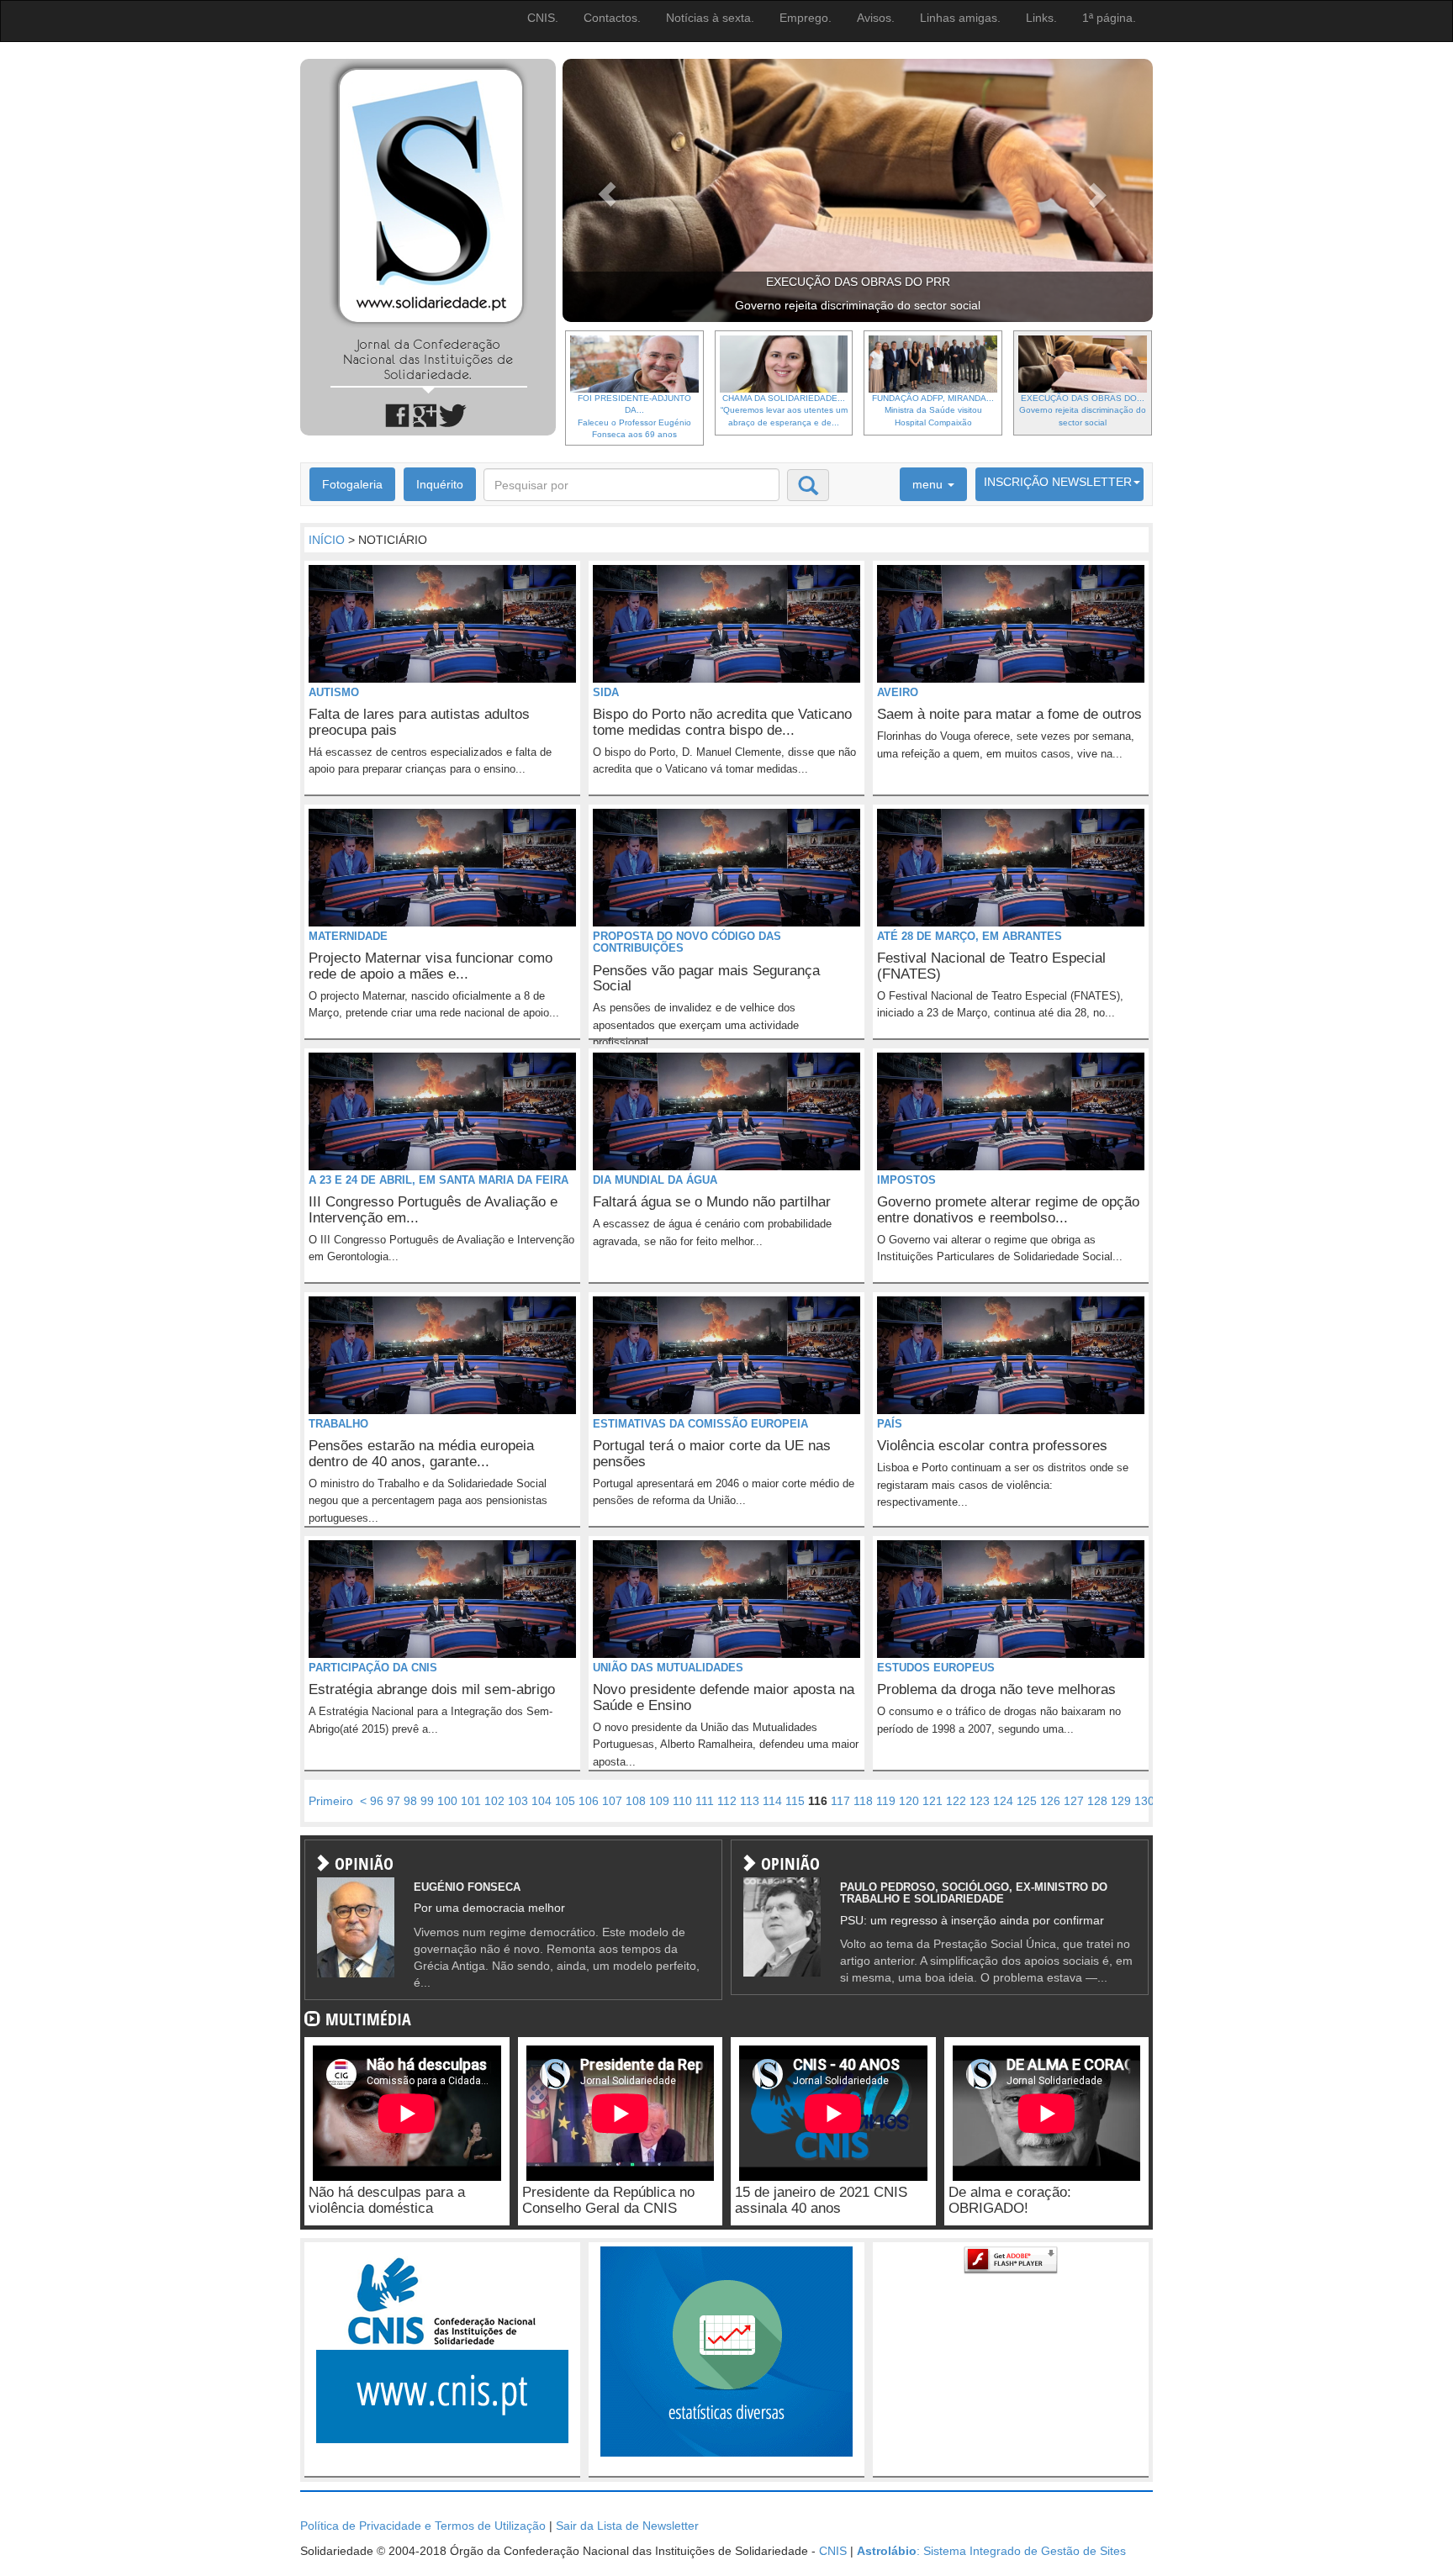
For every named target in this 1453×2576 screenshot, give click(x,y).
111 (705, 1801)
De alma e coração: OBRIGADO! (1010, 2200)
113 (750, 1801)
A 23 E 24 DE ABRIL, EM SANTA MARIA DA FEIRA (439, 1180)
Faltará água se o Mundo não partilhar (712, 1202)
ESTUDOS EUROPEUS (936, 1668)
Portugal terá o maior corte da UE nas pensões (712, 1454)
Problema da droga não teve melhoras (996, 1689)
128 (1097, 1801)
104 (542, 1801)
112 (727, 1801)
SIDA (606, 692)
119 (886, 1801)
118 (863, 1801)
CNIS (833, 2551)
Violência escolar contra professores (992, 1446)
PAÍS (890, 1424)
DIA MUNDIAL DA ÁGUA (655, 1180)
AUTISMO (334, 692)
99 (427, 1801)
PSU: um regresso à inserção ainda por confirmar (972, 1920)
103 (518, 1801)
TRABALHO (338, 1424)
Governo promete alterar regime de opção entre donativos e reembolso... (1008, 1210)
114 (772, 1801)
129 (1121, 1801)
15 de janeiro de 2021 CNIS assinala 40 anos (821, 2200)
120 (909, 1801)
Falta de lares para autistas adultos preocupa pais (419, 722)
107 (612, 1801)
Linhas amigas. (960, 18)
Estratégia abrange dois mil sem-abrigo (432, 1689)
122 (956, 1801)
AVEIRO (898, 692)
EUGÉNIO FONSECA (467, 1887)
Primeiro (331, 1801)
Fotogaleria (352, 484)
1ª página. (1109, 18)
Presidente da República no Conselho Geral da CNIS (608, 2200)
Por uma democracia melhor (489, 1908)
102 (494, 1801)
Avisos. (876, 18)
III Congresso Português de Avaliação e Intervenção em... (433, 1210)
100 (447, 1801)
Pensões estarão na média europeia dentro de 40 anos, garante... (421, 1454)
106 (589, 1801)
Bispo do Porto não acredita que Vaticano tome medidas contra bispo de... (722, 722)
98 (410, 1801)
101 (471, 1801)
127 (1074, 1801)
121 (933, 1801)
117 (840, 1801)
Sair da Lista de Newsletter (627, 2526)
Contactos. (612, 18)
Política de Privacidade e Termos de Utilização (423, 2526)
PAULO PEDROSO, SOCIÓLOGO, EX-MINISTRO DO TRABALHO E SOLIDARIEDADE (974, 1893)
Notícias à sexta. (710, 18)
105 (565, 1801)
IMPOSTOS (906, 1180)
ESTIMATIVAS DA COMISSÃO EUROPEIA (700, 1424)
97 (394, 1801)
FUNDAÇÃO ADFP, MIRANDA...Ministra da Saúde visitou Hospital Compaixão (933, 410)
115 (795, 1801)
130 (1144, 1801)
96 (377, 1801)
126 (1050, 1801)
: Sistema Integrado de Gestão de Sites (991, 2551)
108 (636, 1801)
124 (1003, 1801)
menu (929, 484)
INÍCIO (327, 540)
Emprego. (806, 18)
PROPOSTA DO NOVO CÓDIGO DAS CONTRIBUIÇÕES (687, 942)
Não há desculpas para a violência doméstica (387, 2200)
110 (682, 1801)
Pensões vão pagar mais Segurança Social (706, 979)
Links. (1041, 18)
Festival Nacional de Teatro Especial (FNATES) (991, 966)
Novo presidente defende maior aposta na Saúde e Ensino (724, 1697)
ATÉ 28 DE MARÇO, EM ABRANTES (970, 936)
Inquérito (440, 484)
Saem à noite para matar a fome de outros (1009, 714)
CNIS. (543, 18)
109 (659, 1801)
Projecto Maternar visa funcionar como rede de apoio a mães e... (431, 966)
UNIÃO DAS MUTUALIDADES (668, 1668)
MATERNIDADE (348, 936)
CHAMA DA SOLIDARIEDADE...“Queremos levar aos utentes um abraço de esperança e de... (784, 410)
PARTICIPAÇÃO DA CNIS (373, 1668)
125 (1027, 1801)
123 (980, 1801)
